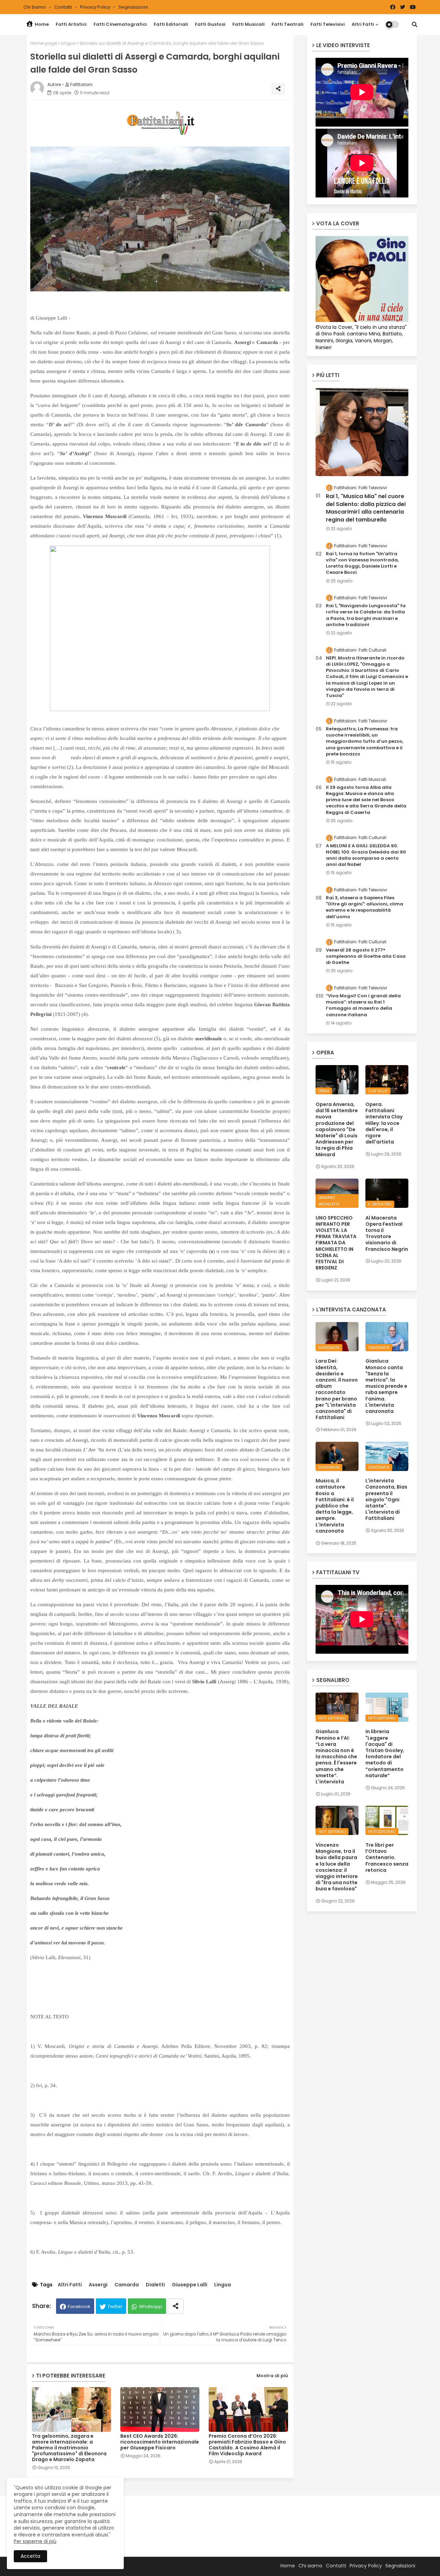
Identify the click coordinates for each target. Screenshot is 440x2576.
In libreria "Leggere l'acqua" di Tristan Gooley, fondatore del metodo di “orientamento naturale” (385, 1753)
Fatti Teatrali (288, 24)
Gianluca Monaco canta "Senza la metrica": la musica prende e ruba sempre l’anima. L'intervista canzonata (386, 1386)
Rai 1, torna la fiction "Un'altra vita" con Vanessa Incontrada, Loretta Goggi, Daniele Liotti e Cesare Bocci (362, 563)
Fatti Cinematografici (120, 24)
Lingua (68, 43)
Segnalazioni (133, 7)
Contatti (64, 7)
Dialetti (155, 2285)
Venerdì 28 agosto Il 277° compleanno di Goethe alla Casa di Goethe (366, 956)
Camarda (127, 2285)
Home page (44, 43)
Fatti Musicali (249, 24)
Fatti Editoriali (171, 24)
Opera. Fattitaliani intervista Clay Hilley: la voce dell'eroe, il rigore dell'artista (384, 1123)
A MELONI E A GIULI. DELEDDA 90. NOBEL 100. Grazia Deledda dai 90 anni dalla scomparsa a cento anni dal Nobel (366, 855)
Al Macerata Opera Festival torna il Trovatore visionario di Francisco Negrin (387, 1233)
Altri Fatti (363, 24)
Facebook (79, 2306)
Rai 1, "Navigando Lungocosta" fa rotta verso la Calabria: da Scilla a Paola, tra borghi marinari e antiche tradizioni (366, 615)
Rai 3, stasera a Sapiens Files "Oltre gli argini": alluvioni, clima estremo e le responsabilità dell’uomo (365, 907)
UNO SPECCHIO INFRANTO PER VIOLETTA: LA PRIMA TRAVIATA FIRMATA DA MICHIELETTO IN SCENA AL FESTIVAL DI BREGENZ (336, 1243)
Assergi (98, 2285)
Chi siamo (35, 7)
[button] (415, 24)
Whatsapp (151, 2306)
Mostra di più (272, 2376)
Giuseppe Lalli (190, 2285)
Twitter (115, 2306)
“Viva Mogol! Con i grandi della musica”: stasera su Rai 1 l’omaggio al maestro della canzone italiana (363, 1005)
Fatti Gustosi (210, 24)
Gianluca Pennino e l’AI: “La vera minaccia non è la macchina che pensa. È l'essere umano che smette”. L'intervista (336, 1757)
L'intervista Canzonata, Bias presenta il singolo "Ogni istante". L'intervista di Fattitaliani (386, 1499)
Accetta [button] (30, 2556)
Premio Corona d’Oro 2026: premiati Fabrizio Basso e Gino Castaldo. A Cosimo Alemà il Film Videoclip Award (247, 2445)
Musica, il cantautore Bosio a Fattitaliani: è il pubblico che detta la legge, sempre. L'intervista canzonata (335, 1506)
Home (41, 24)
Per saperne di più (35, 2541)
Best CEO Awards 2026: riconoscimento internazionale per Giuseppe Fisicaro (160, 2442)
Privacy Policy (96, 7)
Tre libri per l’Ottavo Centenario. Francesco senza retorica (387, 1858)
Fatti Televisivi (328, 24)
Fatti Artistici (71, 24)
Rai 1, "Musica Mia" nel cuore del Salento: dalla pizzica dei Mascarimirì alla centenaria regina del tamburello (366, 508)
